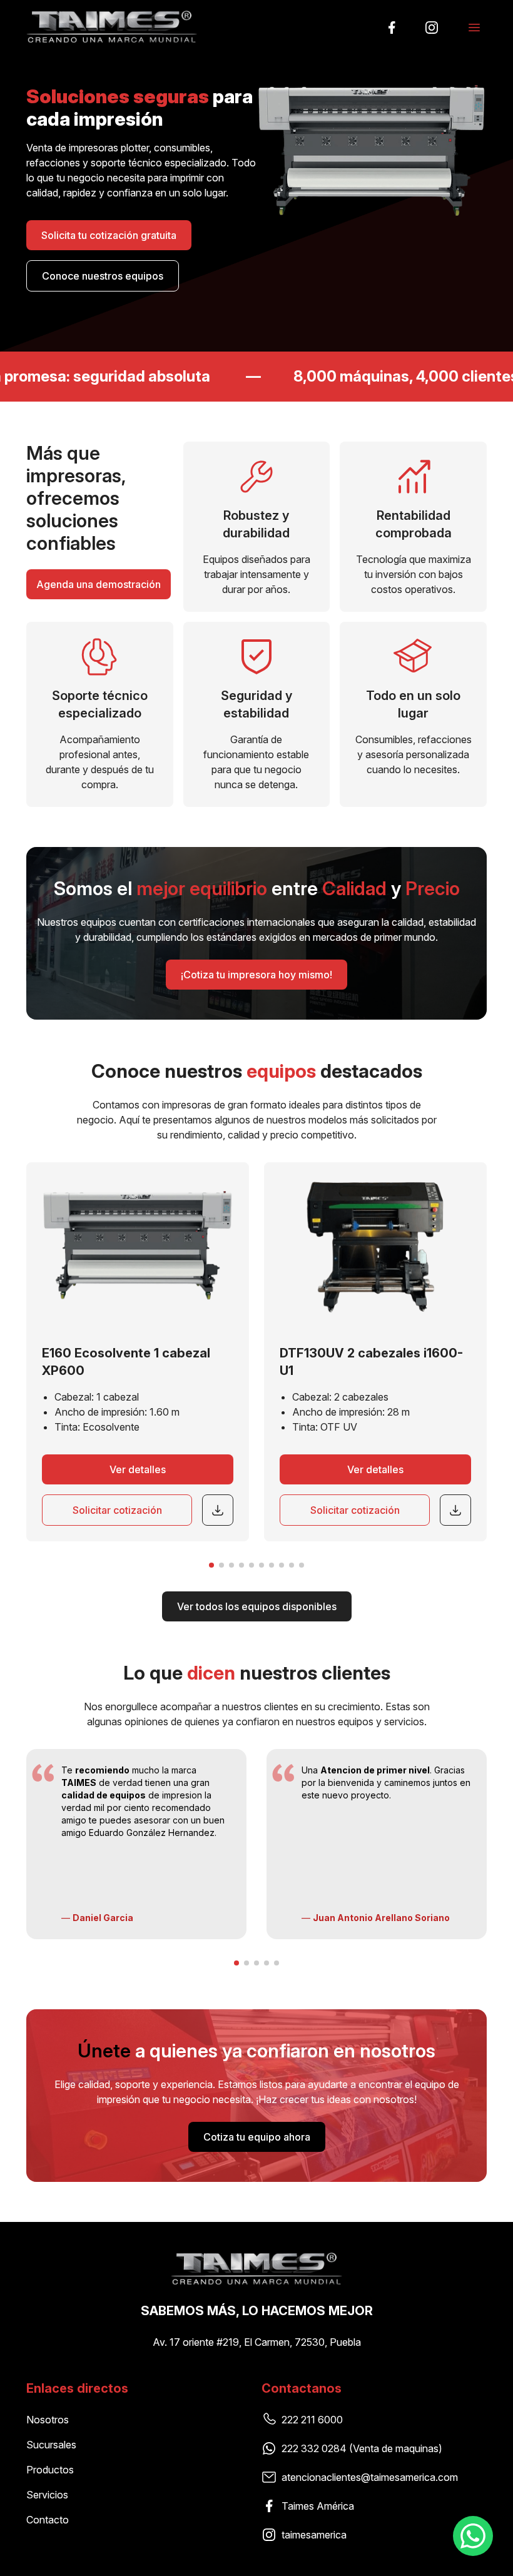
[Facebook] (392, 28)
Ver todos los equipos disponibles (257, 1606)
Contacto (48, 2520)
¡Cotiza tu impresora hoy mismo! (256, 975)
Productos (50, 2470)
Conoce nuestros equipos (103, 276)
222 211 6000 (312, 2420)
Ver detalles (138, 1469)
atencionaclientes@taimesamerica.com (370, 2477)
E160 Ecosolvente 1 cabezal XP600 (126, 1362)
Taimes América (318, 2506)
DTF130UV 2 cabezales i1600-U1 (371, 1362)
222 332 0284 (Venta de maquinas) (362, 2448)
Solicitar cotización (117, 1510)
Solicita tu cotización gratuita (109, 235)
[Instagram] (432, 28)
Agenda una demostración (99, 584)
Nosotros (48, 2420)
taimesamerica (314, 2535)
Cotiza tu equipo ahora (257, 2137)
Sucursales (51, 2445)
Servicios (47, 2495)
